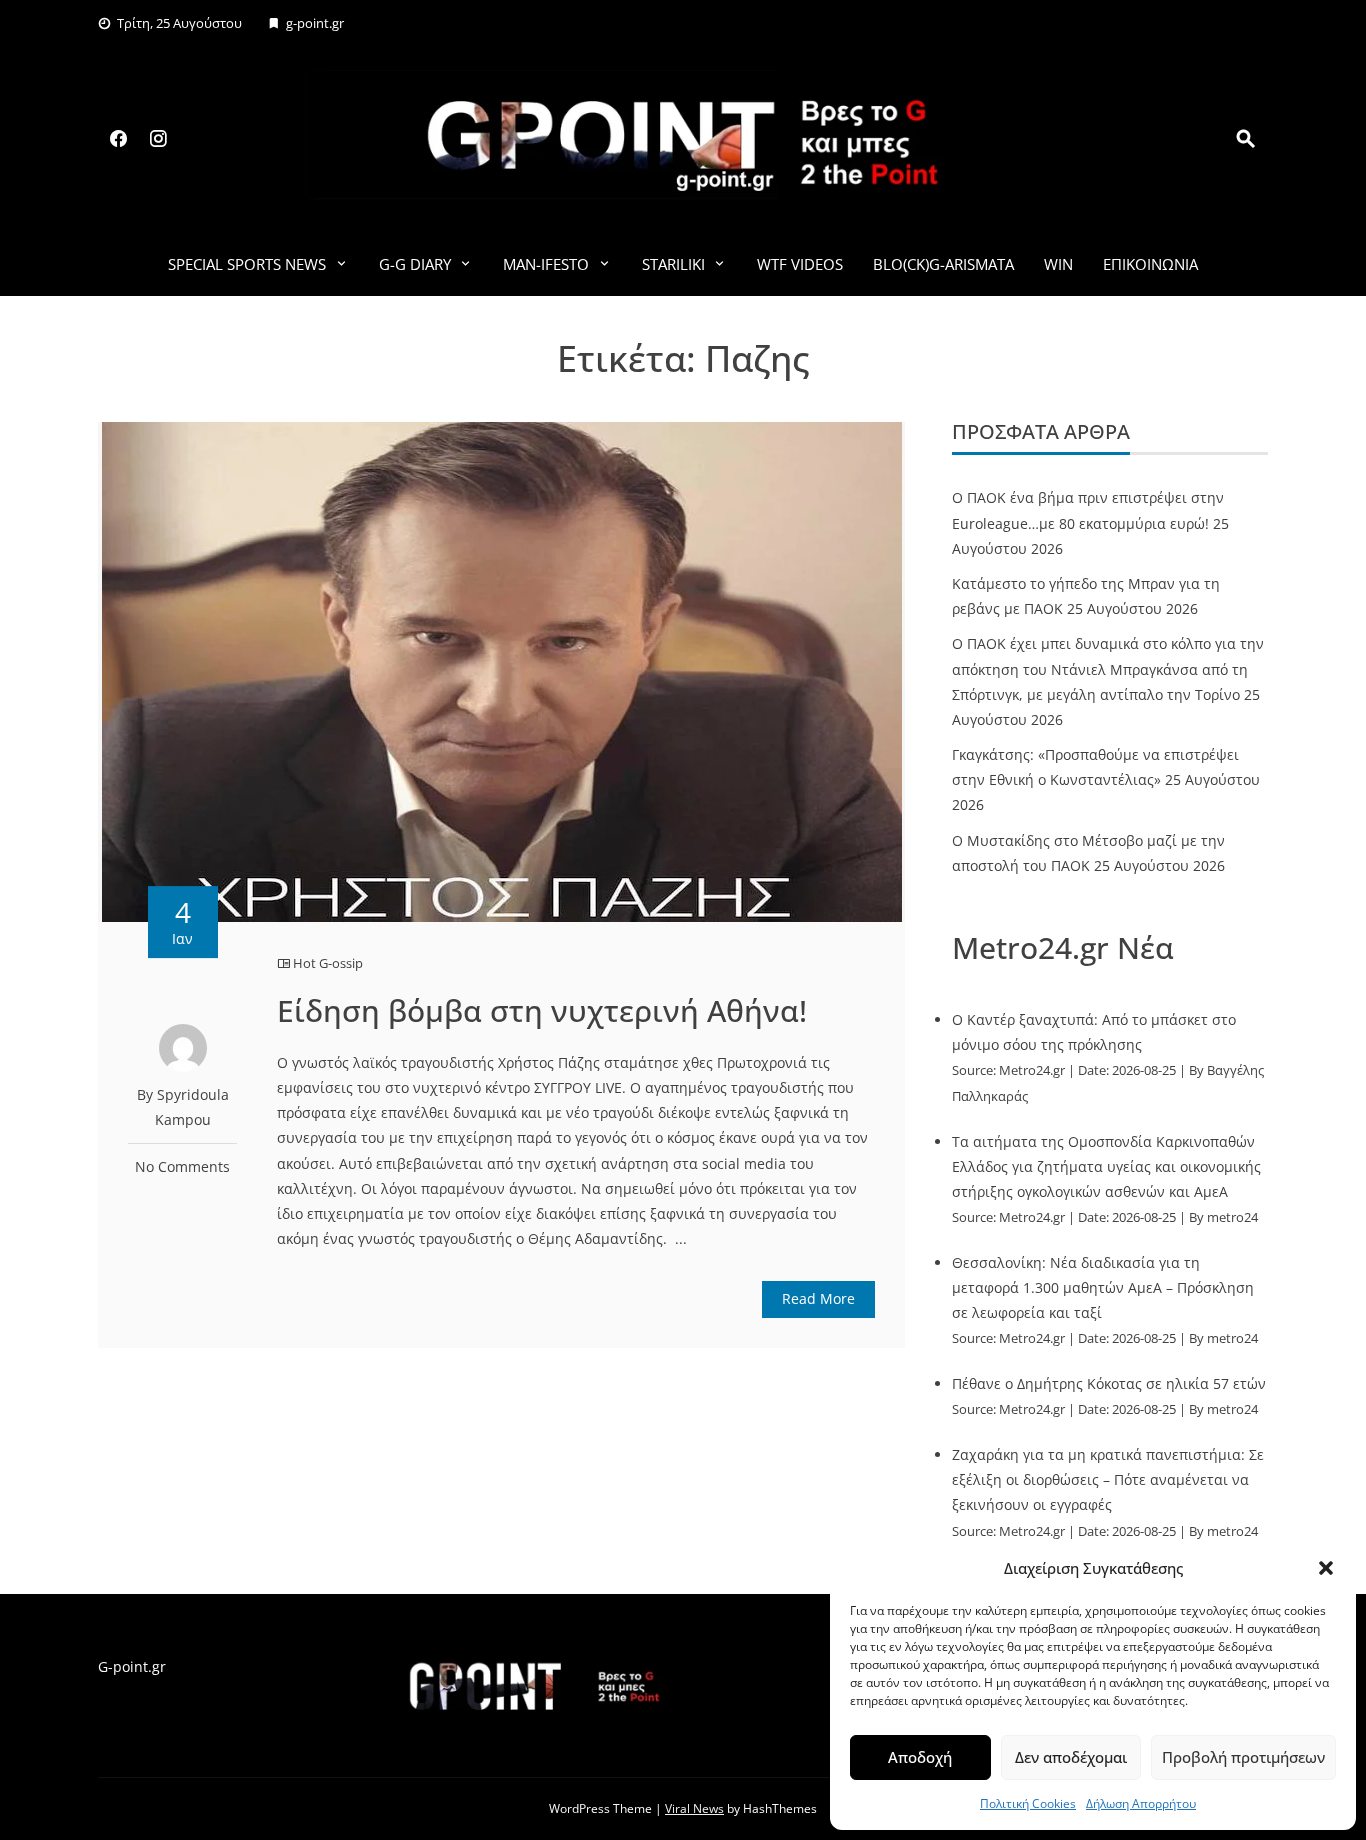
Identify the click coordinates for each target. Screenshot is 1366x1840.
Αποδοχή (920, 1757)
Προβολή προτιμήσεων (1243, 1757)
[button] (1326, 1568)
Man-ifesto (546, 264)
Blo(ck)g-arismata (943, 264)
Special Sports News (247, 264)
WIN (1058, 264)
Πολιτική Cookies (1028, 1803)
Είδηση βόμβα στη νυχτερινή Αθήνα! (542, 1010)
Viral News (694, 1808)
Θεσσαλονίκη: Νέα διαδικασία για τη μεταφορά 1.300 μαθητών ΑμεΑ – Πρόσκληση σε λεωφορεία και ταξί (1103, 1287)
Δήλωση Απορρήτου (1141, 1803)
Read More (818, 1298)
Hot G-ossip (328, 963)
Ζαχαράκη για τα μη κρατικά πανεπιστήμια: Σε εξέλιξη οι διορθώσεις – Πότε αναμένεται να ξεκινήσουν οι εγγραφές (1108, 1479)
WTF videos (800, 264)
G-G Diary (415, 264)
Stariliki (673, 264)
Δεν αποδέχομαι (1071, 1757)
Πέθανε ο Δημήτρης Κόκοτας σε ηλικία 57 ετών (1109, 1383)
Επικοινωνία (1150, 264)
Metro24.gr (1032, 1070)
